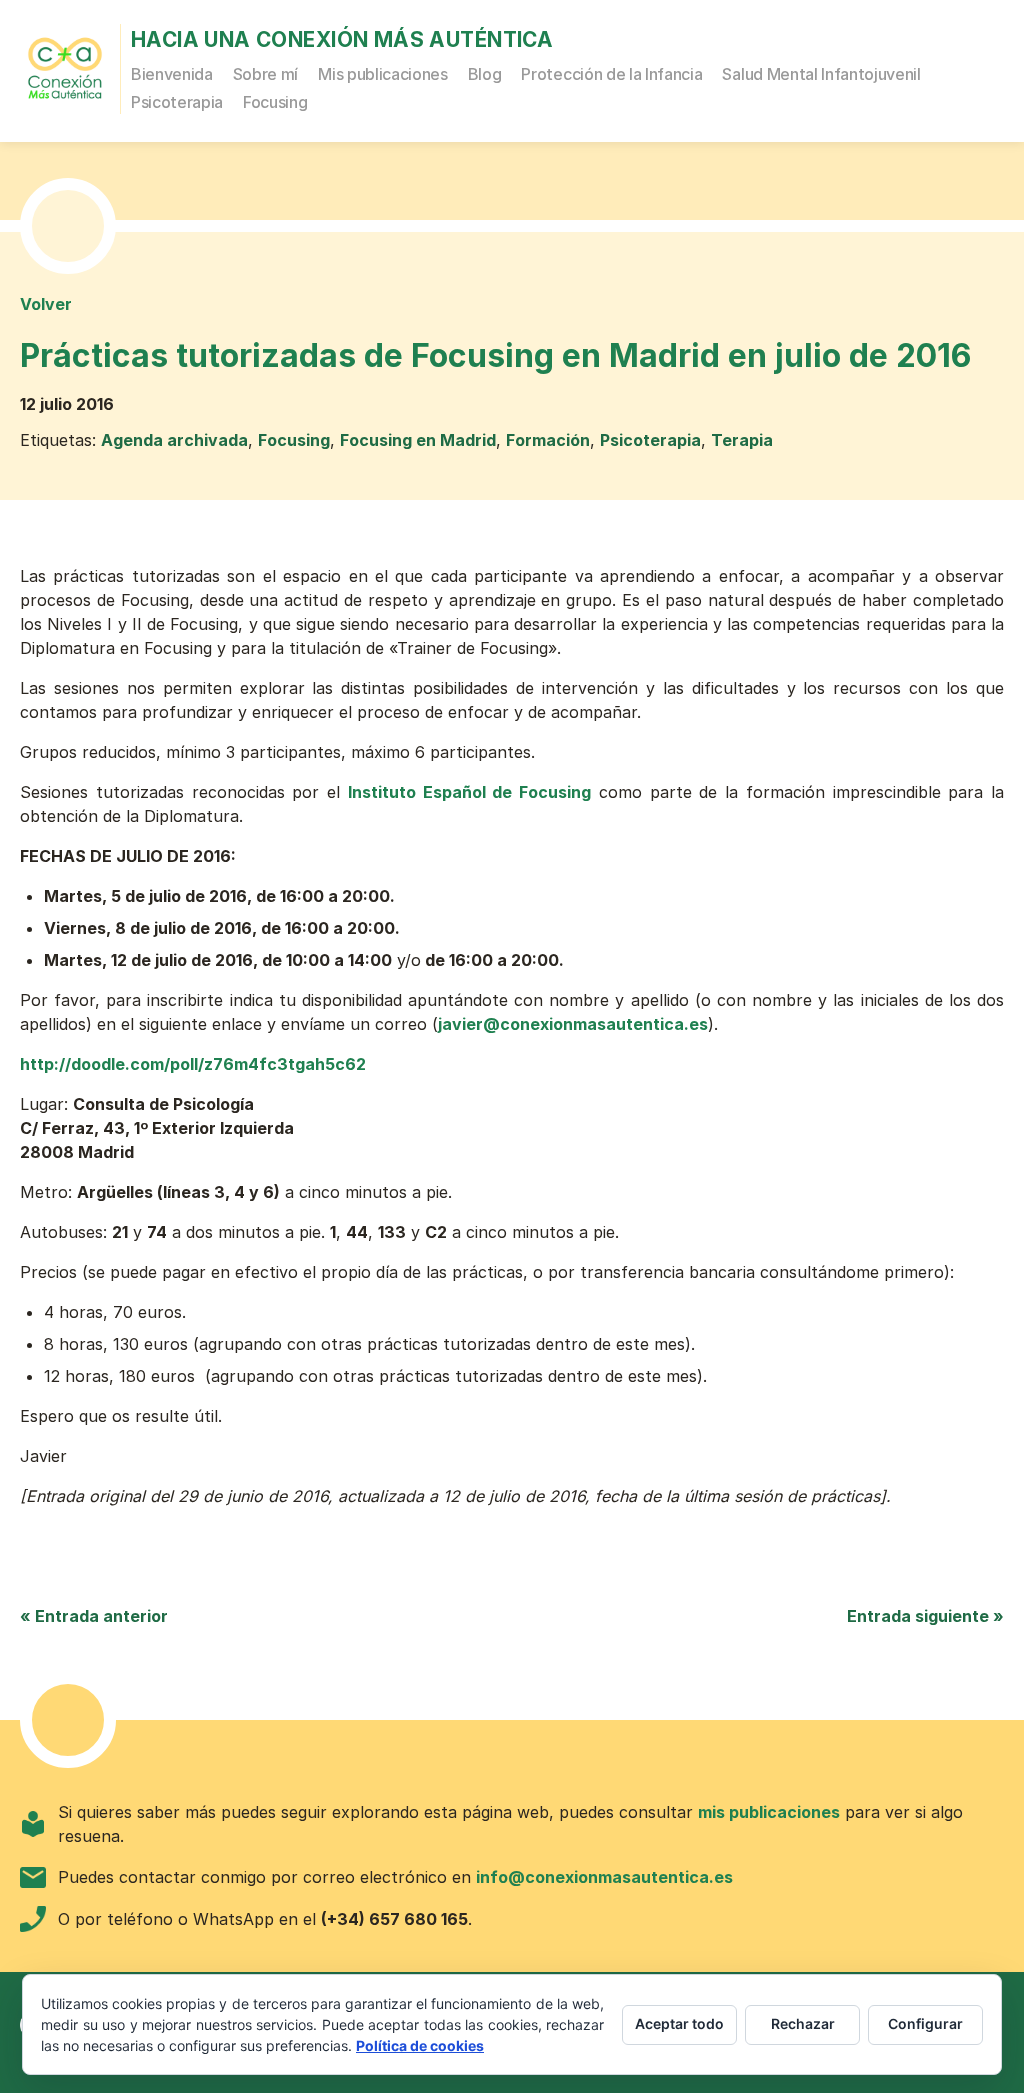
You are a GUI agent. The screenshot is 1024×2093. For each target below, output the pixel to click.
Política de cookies (420, 2045)
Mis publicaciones (383, 74)
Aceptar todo (679, 2023)
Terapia (742, 440)
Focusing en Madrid (418, 440)
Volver (46, 304)
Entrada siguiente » (925, 1616)
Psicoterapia (177, 102)
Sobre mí (265, 74)
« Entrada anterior (94, 1616)
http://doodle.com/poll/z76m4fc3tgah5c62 (193, 1064)
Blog (485, 74)
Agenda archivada (174, 440)
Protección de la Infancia (611, 74)
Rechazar (803, 2023)
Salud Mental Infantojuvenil (821, 74)
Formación (548, 440)
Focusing (275, 102)
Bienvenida (172, 74)
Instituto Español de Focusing (469, 792)
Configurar (925, 2023)
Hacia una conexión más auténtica (342, 39)
